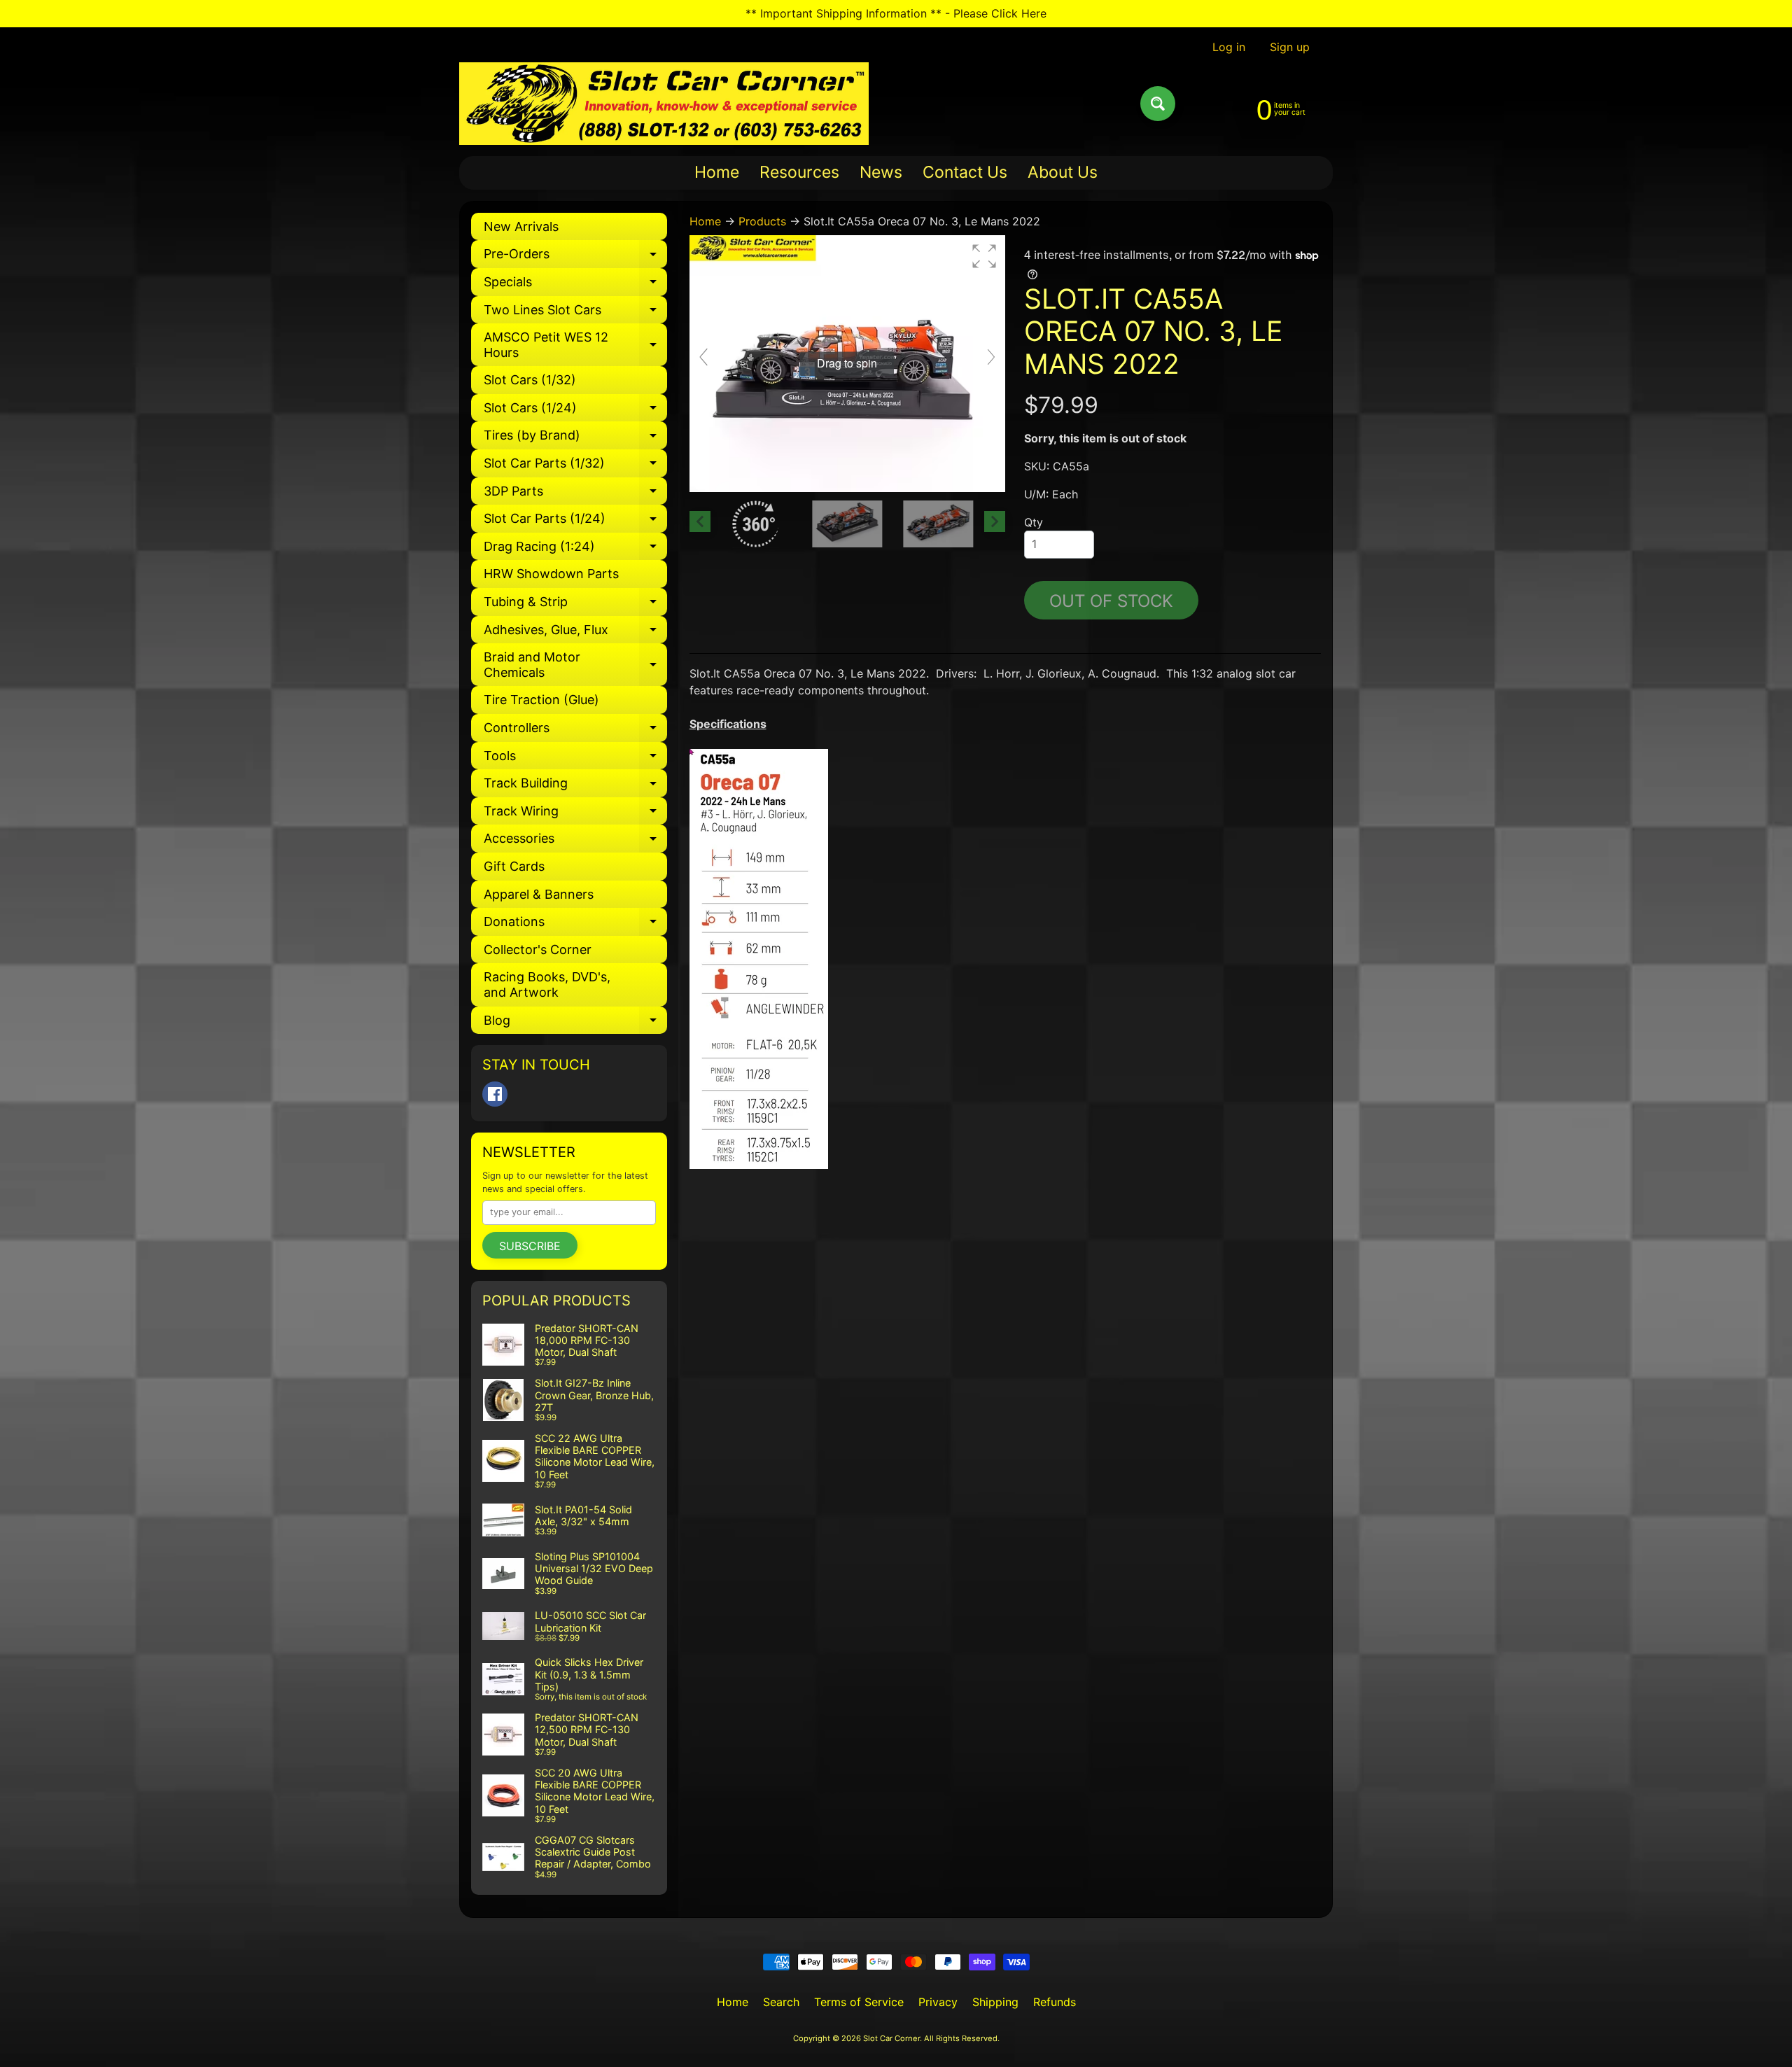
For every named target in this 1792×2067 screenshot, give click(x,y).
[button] (984, 256)
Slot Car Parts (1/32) (575, 467)
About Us (1063, 172)
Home (717, 172)
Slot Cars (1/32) (530, 380)
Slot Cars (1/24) (575, 411)
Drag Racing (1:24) (575, 550)
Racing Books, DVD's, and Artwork (547, 985)
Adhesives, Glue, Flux (575, 633)
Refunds (1055, 2002)
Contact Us (965, 172)
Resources (799, 172)
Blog (575, 1024)
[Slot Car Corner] (664, 104)
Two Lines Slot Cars (575, 313)
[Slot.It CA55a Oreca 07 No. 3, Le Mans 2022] (847, 524)
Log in (1229, 47)
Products (762, 221)
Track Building (575, 786)
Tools (575, 759)
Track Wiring (575, 814)
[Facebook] (495, 1094)
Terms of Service (859, 2002)
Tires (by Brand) (575, 439)
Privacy (938, 2002)
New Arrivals (521, 226)
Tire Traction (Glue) (541, 700)
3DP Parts (575, 495)
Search (781, 2002)
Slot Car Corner (891, 2038)
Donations (575, 925)
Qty (1034, 522)
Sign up (1290, 47)
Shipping (995, 2002)
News (881, 172)
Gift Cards (514, 866)
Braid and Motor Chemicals (575, 665)
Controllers (575, 731)
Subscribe (530, 1246)
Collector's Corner (538, 950)
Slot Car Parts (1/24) (575, 522)
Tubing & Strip (575, 605)
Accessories (575, 842)
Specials (575, 285)
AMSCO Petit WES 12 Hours (575, 345)
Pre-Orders (575, 257)
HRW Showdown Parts (551, 574)
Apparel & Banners (539, 894)
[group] (847, 364)
